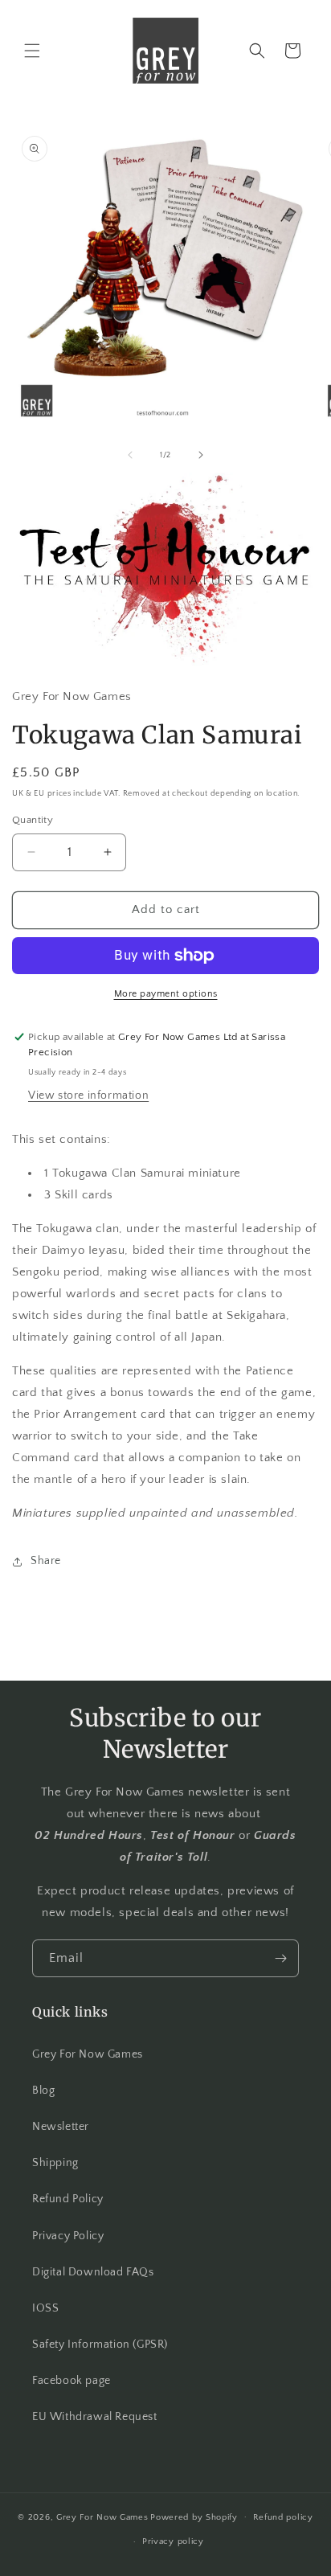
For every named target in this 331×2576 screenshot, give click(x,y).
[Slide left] (130, 455)
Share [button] (46, 1561)
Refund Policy (68, 2199)
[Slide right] (201, 455)
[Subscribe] (280, 1958)
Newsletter (61, 2127)
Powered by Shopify (194, 2517)
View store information (88, 1096)
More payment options (166, 994)
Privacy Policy (68, 2236)
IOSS (45, 2308)
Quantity (33, 820)
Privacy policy (173, 2541)
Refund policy (283, 2517)
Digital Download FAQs (93, 2272)
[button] (32, 51)
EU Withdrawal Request (95, 2417)
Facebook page (72, 2381)
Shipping (55, 2163)
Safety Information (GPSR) (100, 2345)
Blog (43, 2091)
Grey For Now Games (88, 2054)
